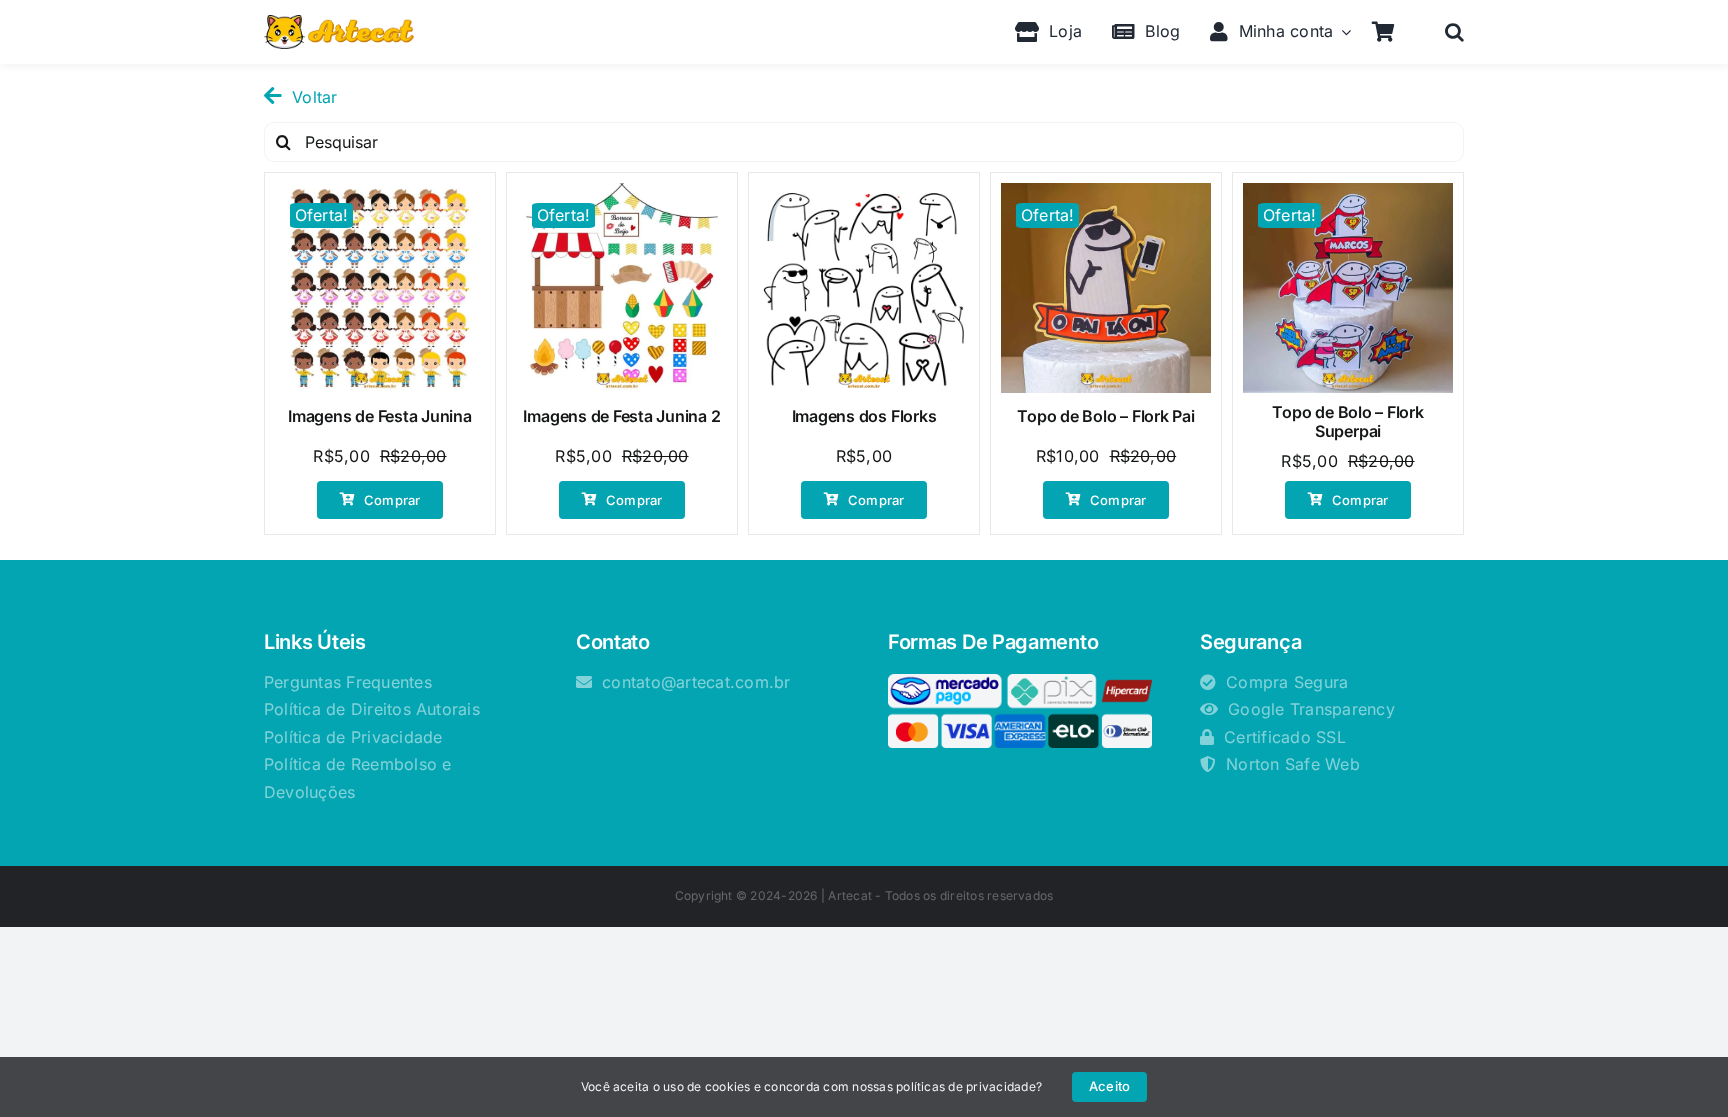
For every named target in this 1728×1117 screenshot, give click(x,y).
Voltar (314, 97)
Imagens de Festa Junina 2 (621, 416)
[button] (1454, 32)
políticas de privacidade (966, 1086)
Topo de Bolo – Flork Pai (1105, 416)
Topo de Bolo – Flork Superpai (1347, 421)
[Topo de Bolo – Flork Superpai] (1348, 288)
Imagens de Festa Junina (379, 416)
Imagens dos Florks (864, 416)
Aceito (1109, 1086)
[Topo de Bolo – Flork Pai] (1106, 288)
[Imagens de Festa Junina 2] (622, 288)
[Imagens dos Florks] (864, 288)
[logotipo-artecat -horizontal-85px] (339, 23)
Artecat (850, 895)
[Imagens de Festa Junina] (380, 288)
